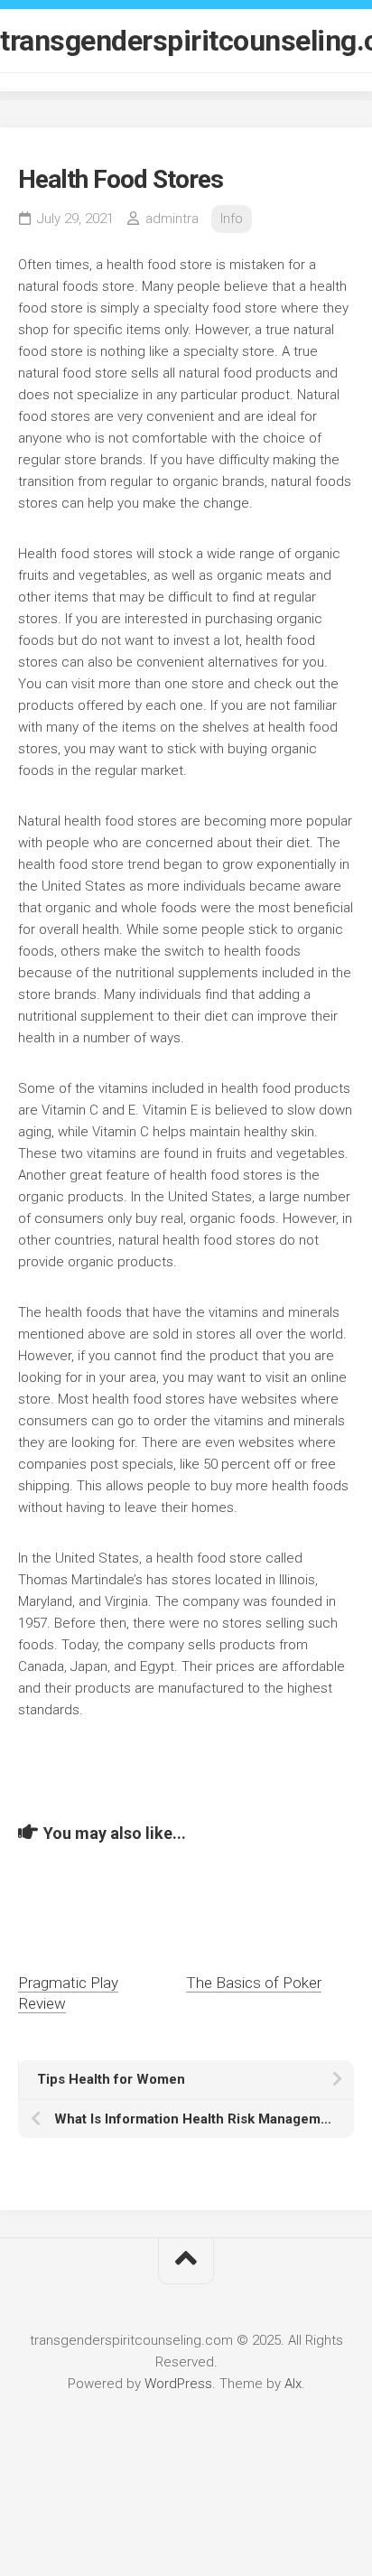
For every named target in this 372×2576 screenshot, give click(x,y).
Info (232, 219)
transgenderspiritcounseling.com (186, 41)
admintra (172, 219)
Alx (293, 2384)
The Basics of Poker (254, 1983)
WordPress (178, 2384)
